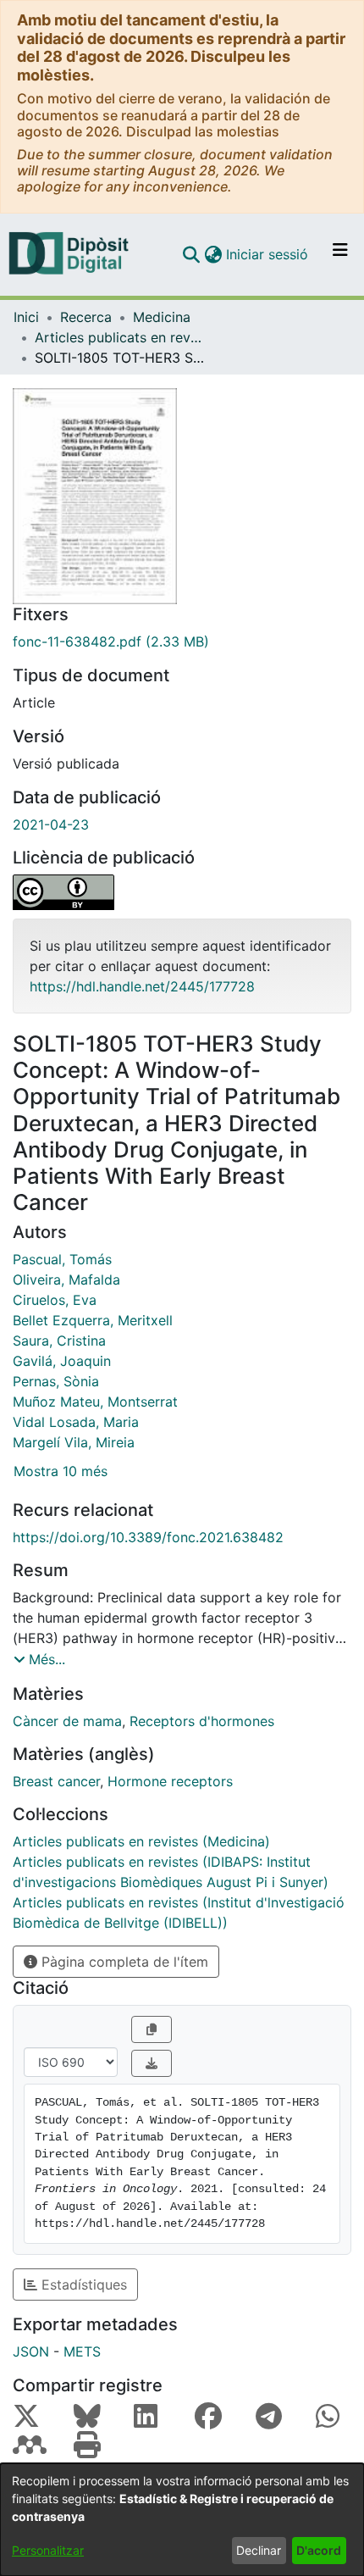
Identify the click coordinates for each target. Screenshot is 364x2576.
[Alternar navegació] (340, 254)
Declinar (259, 2550)
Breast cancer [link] (56, 1781)
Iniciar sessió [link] (268, 254)
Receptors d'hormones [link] (202, 1721)
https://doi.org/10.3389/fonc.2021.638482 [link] (148, 1537)
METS (82, 2351)
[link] (182, 641)
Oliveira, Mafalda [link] (66, 1280)
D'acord (319, 2550)
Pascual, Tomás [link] (62, 1259)
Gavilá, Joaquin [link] (62, 1361)
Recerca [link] (86, 317)
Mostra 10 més (61, 1471)
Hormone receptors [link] (170, 1781)
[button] (191, 254)
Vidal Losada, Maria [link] (76, 1422)
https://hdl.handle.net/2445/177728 (142, 986)
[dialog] (182, 2520)
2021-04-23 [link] (51, 824)
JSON (31, 2351)
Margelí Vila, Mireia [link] (74, 1442)
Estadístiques (82, 2285)
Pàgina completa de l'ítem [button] (123, 1962)
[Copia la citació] (152, 2029)
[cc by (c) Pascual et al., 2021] (182, 892)
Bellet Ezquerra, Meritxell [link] (93, 1320)
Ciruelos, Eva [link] (55, 1300)
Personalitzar (48, 2550)
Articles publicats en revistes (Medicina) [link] (119, 337)
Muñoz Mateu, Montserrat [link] (95, 1402)
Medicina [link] (162, 317)
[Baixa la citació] (152, 2063)
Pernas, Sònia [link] (56, 1381)
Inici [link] (26, 317)
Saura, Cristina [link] (59, 1341)
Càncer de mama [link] (67, 1721)
